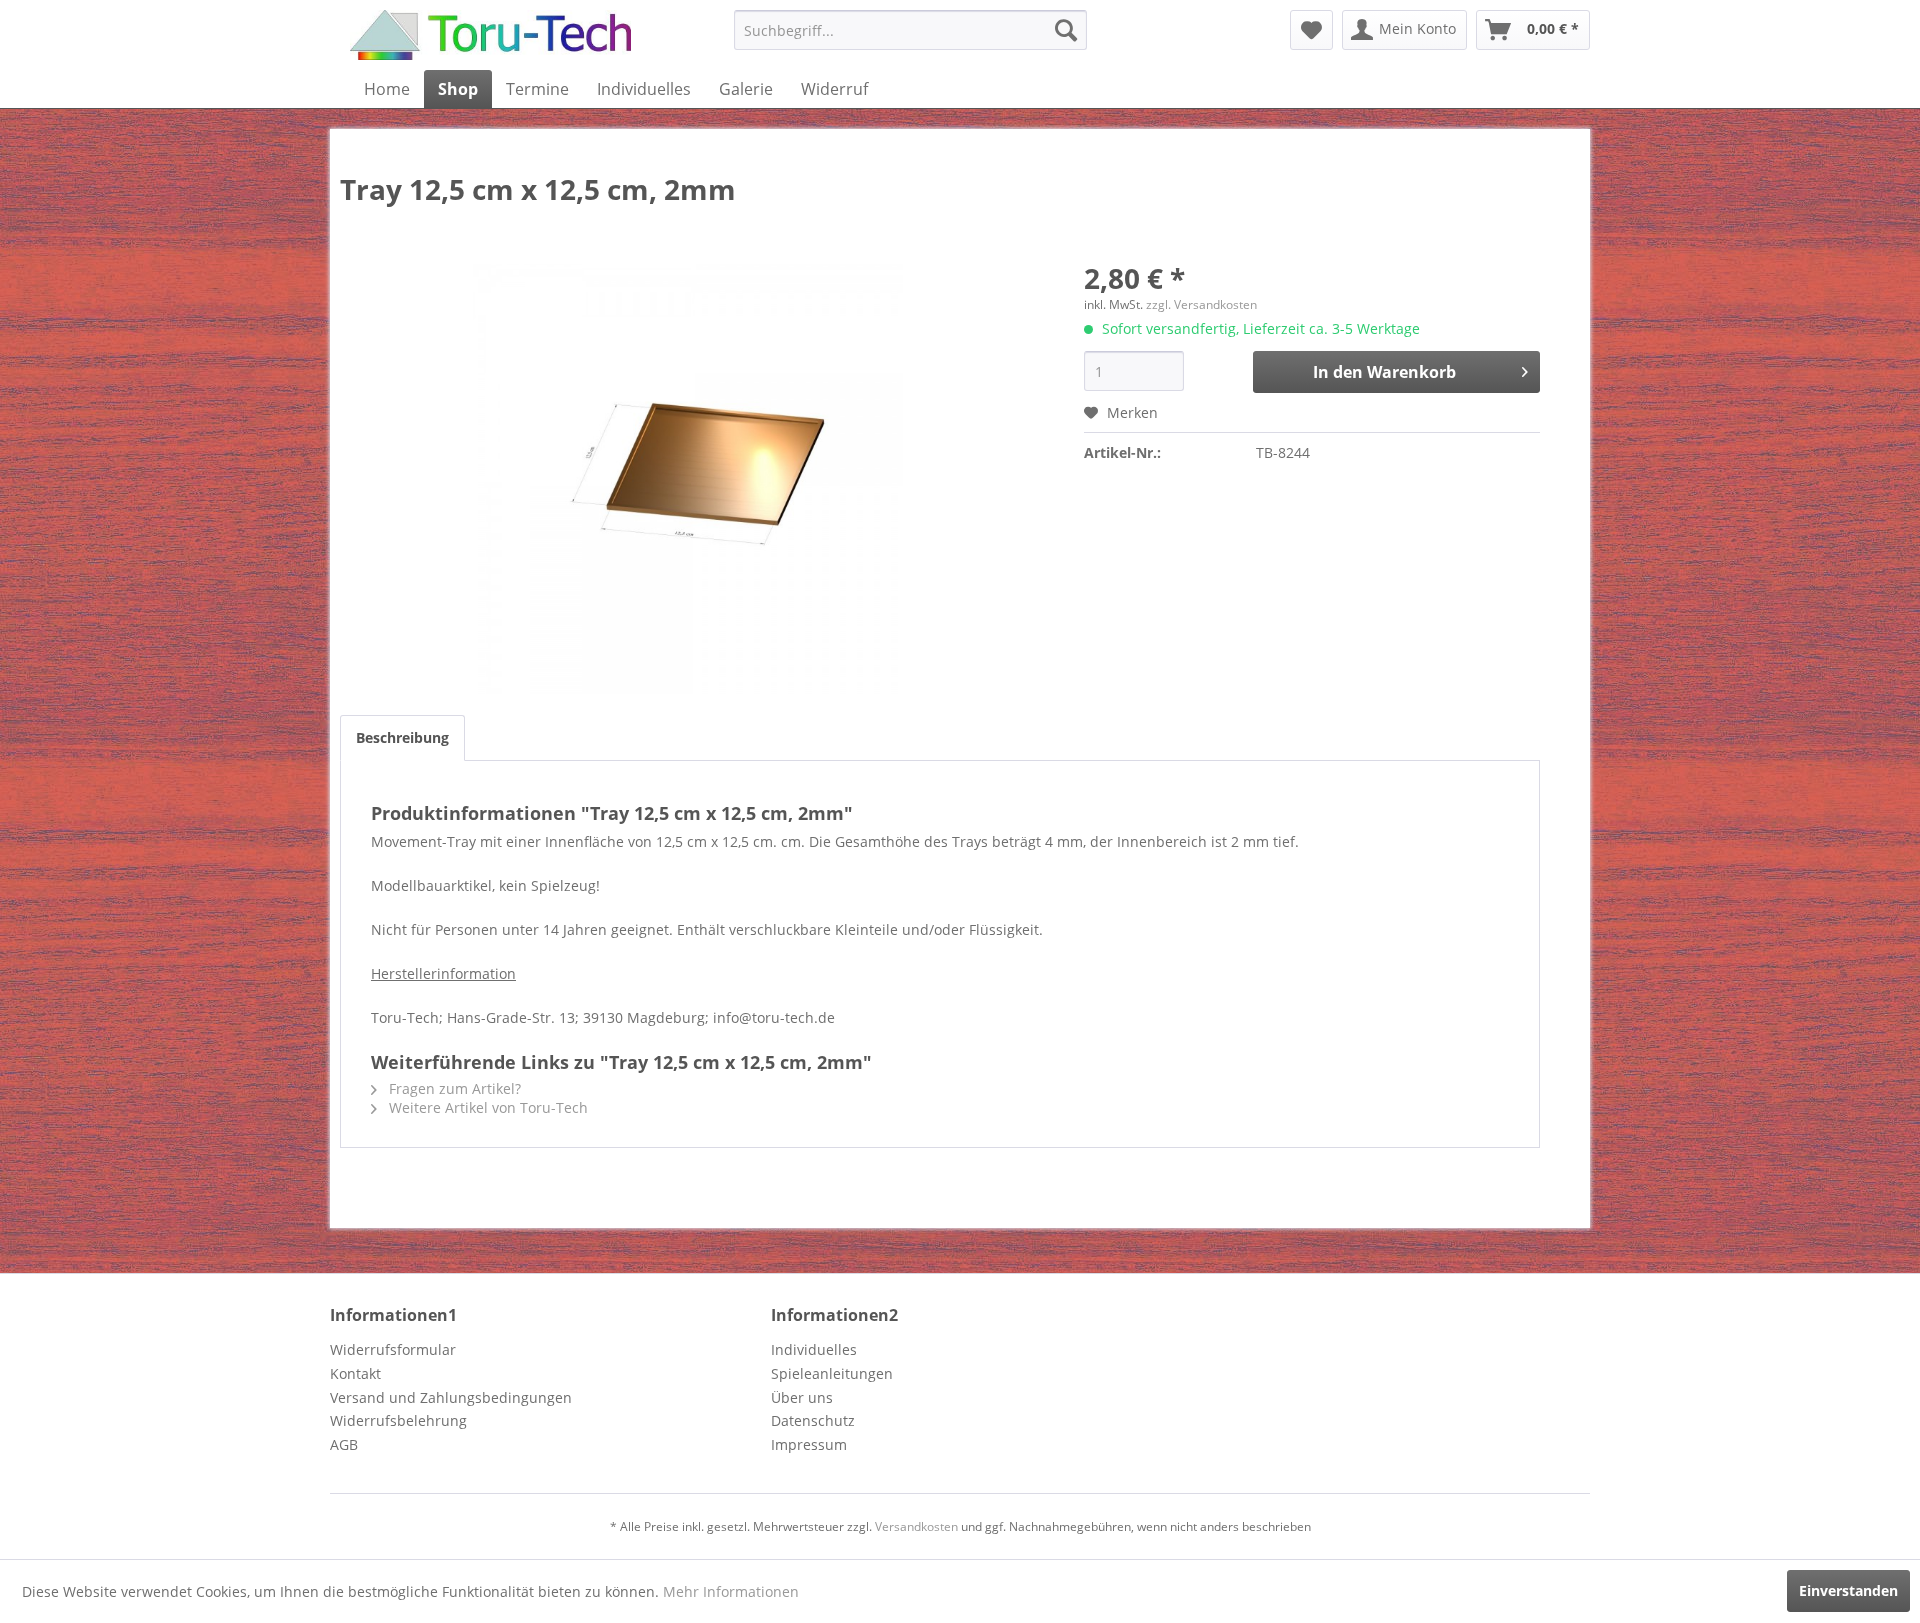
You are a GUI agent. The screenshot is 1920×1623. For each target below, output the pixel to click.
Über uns (802, 1397)
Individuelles (814, 1349)
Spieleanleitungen (832, 1373)
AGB (344, 1444)
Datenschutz (813, 1420)
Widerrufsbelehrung (398, 1420)
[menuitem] (910, 30)
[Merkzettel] (1311, 30)
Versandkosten (916, 1526)
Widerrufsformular (393, 1349)
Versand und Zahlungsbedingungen (451, 1397)
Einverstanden (1848, 1590)
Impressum (809, 1444)
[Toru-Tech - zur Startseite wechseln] (490, 35)
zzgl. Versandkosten (1201, 304)
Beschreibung (402, 737)
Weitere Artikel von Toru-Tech (486, 1107)
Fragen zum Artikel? (453, 1088)
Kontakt (355, 1373)
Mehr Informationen (731, 1591)
